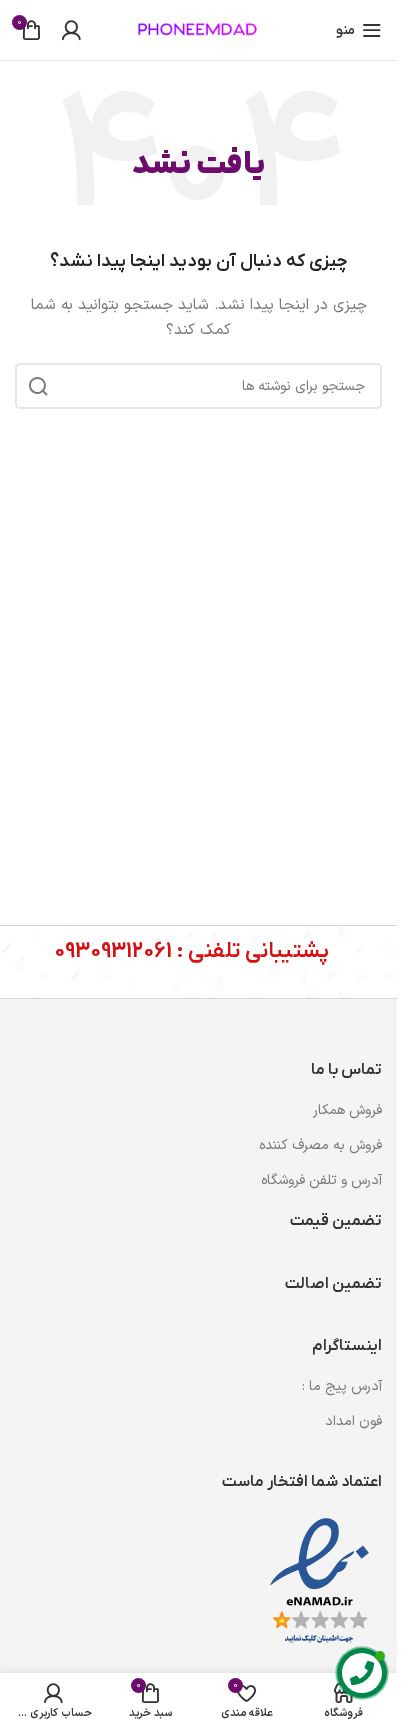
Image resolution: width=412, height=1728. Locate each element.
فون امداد (353, 1421)
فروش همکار (347, 1110)
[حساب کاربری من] (71, 30)
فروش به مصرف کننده (320, 1145)
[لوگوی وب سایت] (199, 29)
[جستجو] (38, 386)
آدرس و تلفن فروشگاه (321, 1180)
